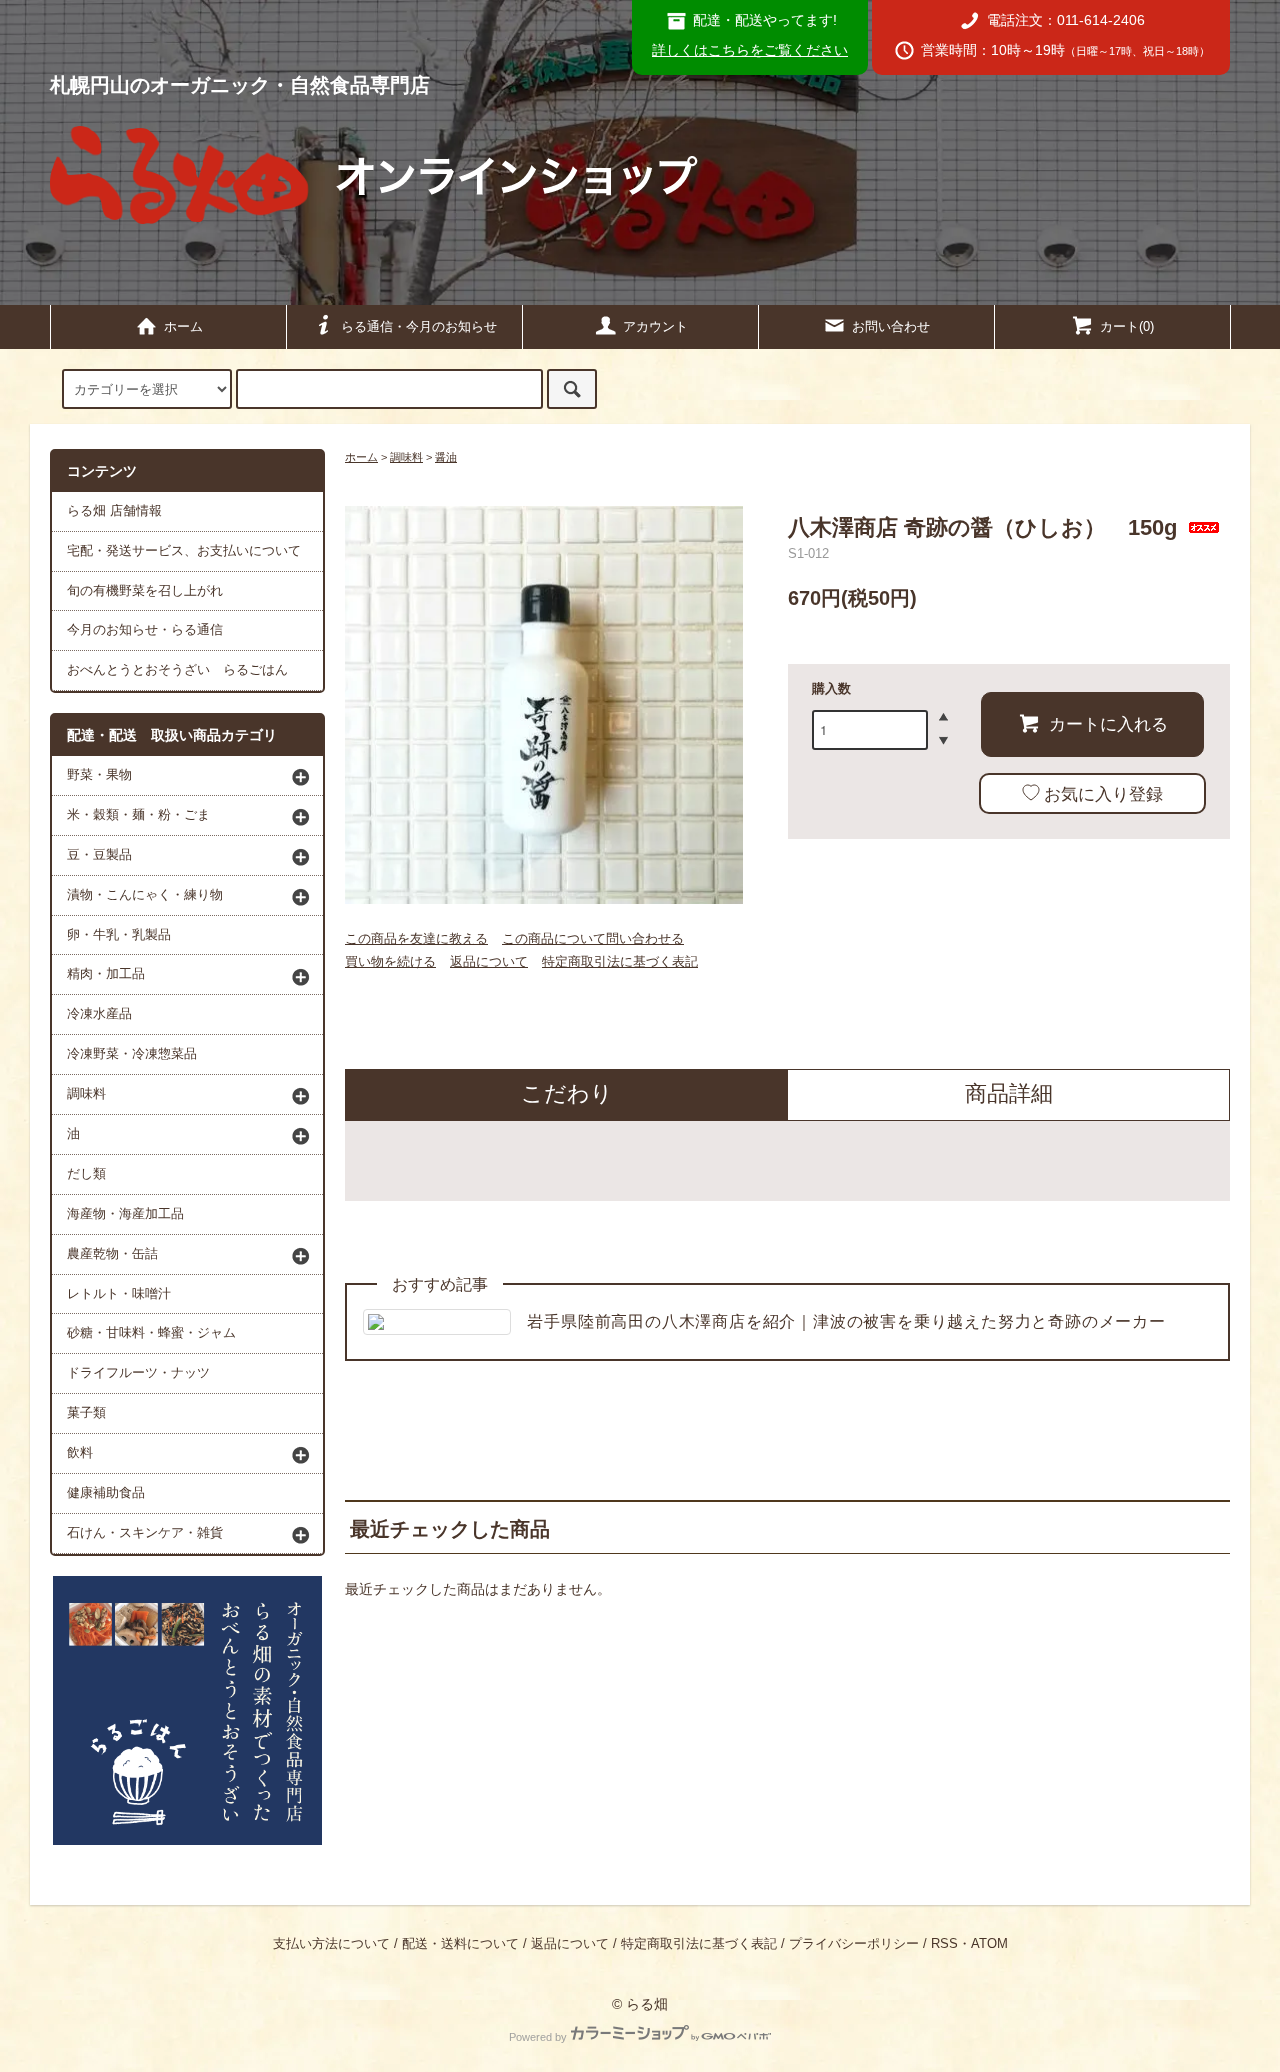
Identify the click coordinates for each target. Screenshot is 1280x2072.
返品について (489, 961)
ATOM (989, 1944)
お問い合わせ (891, 327)
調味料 (406, 457)
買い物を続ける (390, 961)
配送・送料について (460, 1944)
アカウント (655, 327)
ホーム (183, 327)
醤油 (446, 457)
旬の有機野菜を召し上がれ (145, 591)
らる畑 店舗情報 (114, 511)
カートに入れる (1108, 723)
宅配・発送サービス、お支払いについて (184, 551)
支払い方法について (331, 1944)
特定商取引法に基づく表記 (620, 961)
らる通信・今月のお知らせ (419, 327)
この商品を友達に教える (416, 938)
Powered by (538, 2037)
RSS (944, 1944)
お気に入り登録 (1103, 793)
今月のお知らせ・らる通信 (145, 630)
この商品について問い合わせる (593, 938)
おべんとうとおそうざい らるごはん (177, 670)
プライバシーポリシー (854, 1944)
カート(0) (1127, 327)
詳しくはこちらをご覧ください (750, 50)
